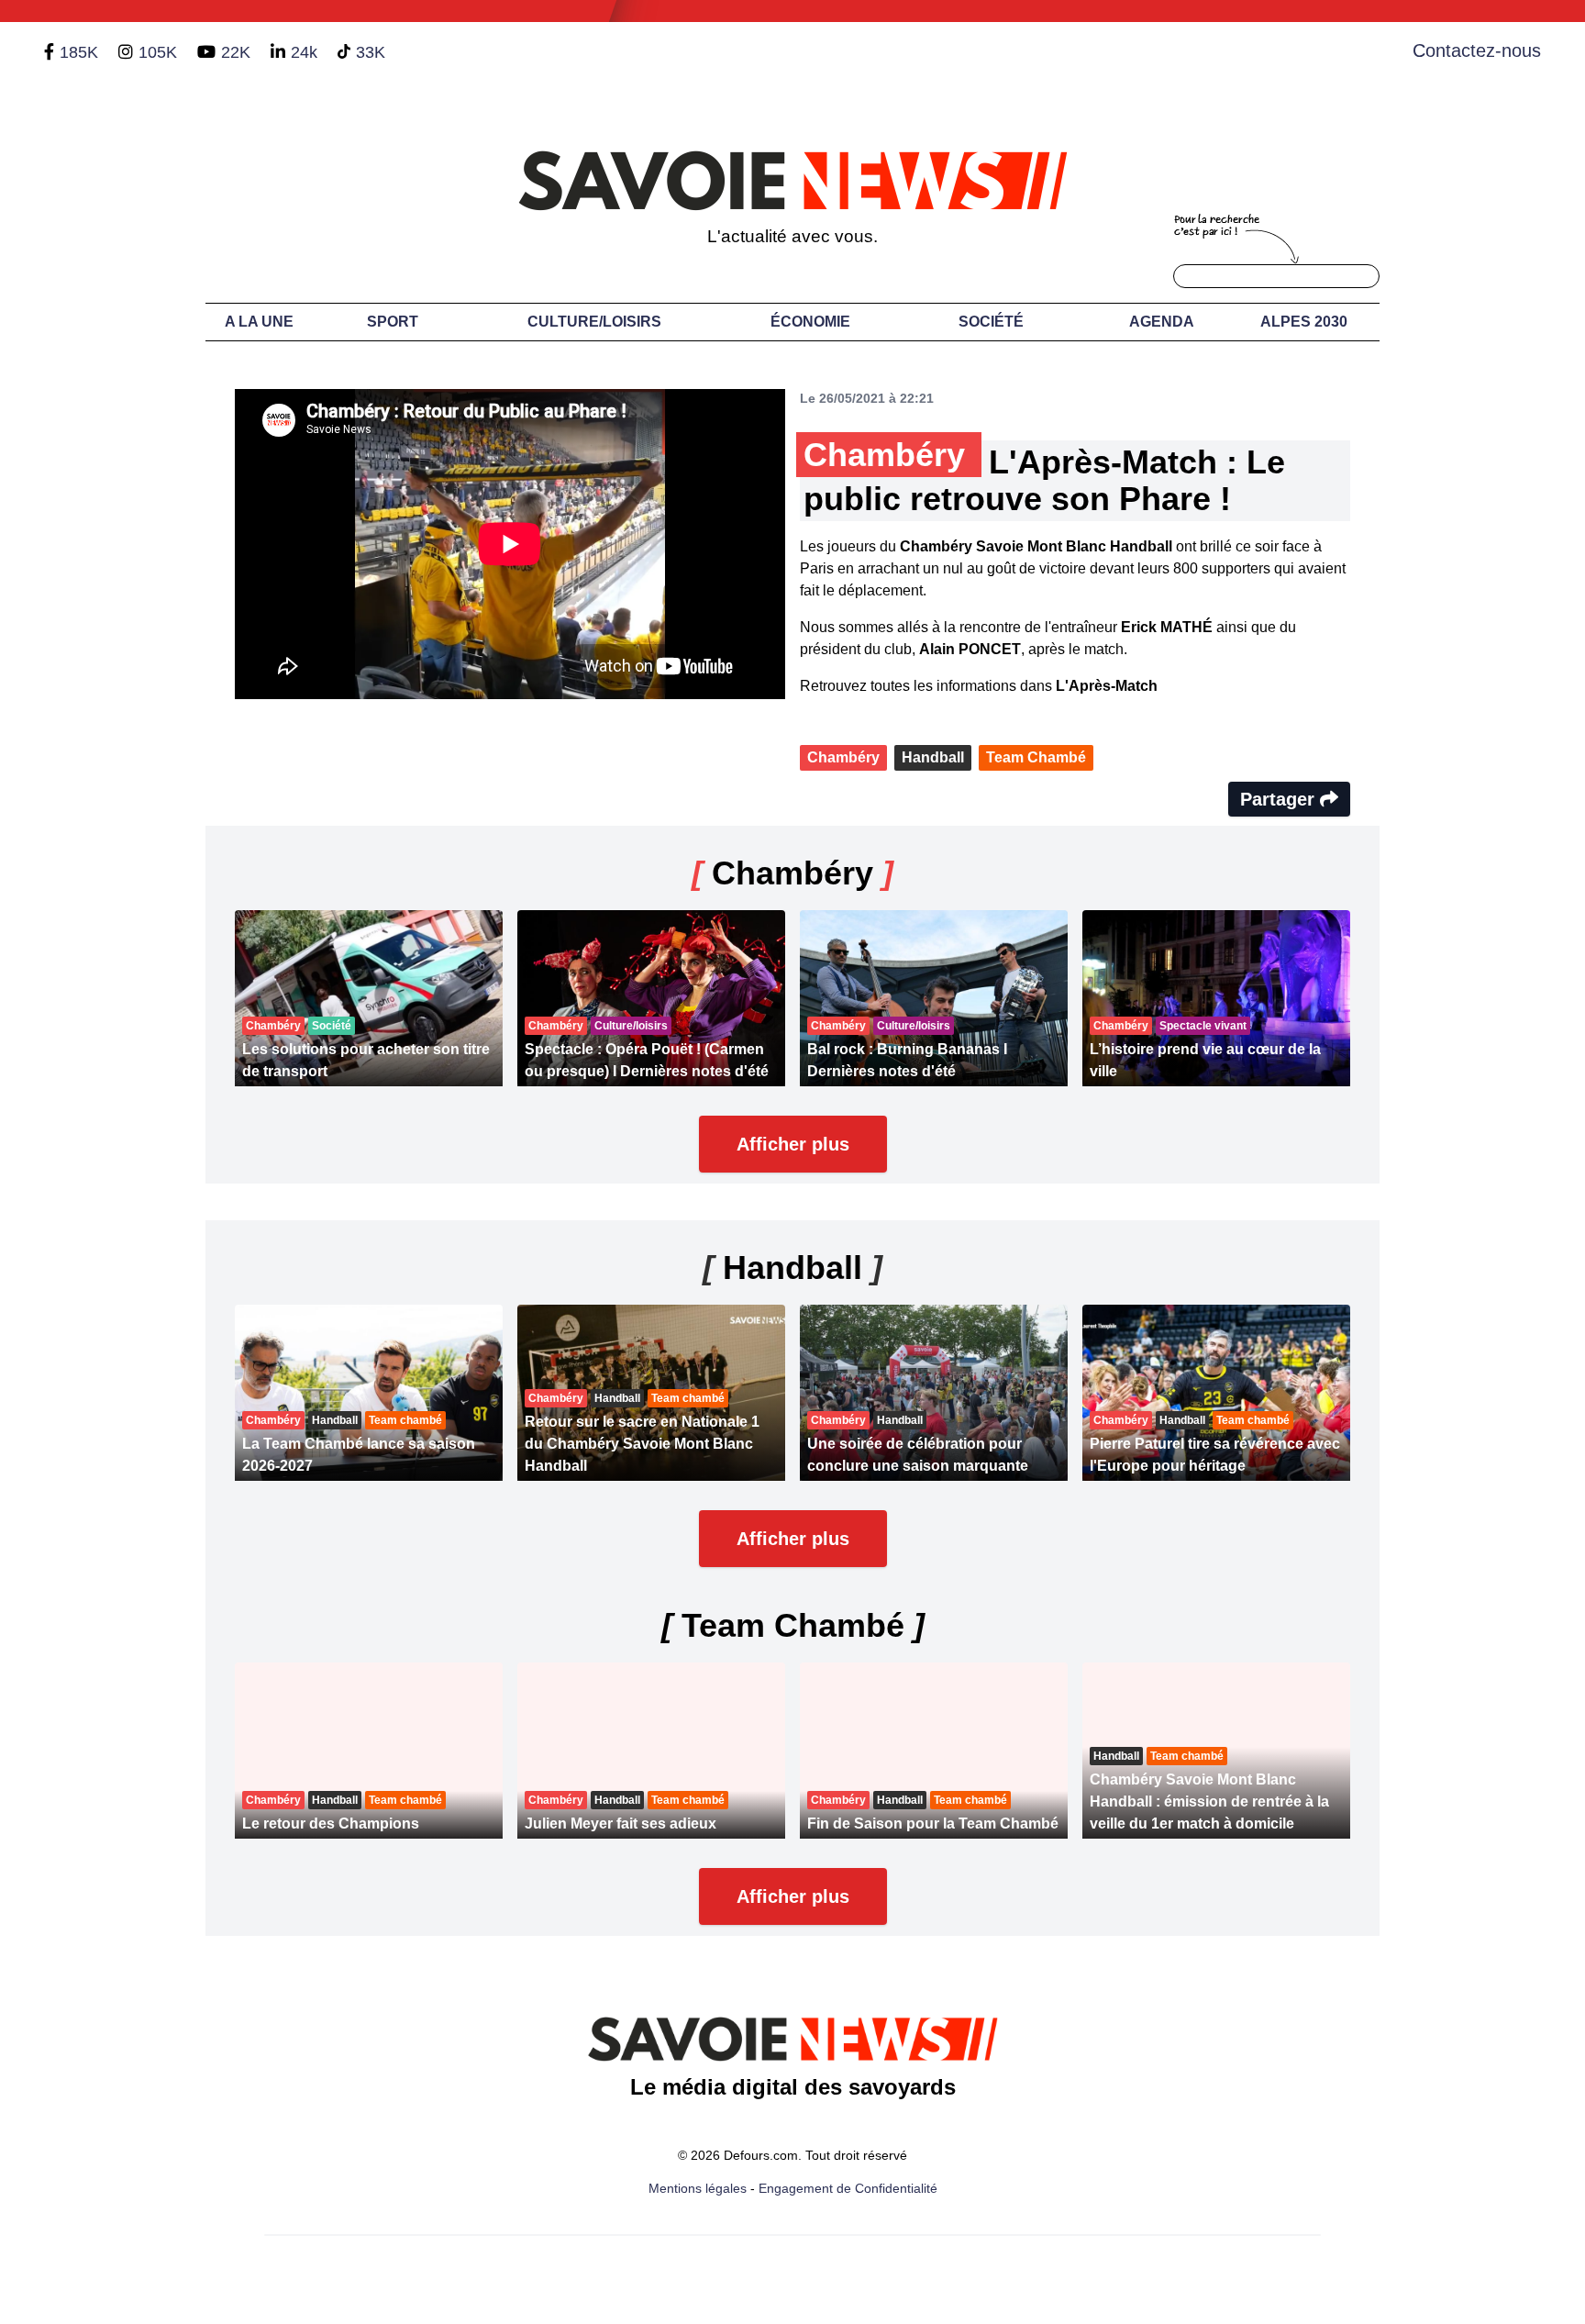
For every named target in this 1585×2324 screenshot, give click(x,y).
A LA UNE (259, 322)
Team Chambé (1036, 757)
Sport (393, 322)
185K (79, 52)
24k (304, 52)
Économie (810, 322)
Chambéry (843, 757)
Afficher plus (793, 1144)
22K (236, 52)
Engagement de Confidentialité (848, 2188)
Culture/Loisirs (594, 322)
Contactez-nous (1477, 50)
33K (371, 52)
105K (158, 52)
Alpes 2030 (1304, 322)
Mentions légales (698, 2188)
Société (991, 322)
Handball (933, 757)
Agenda (1162, 322)
